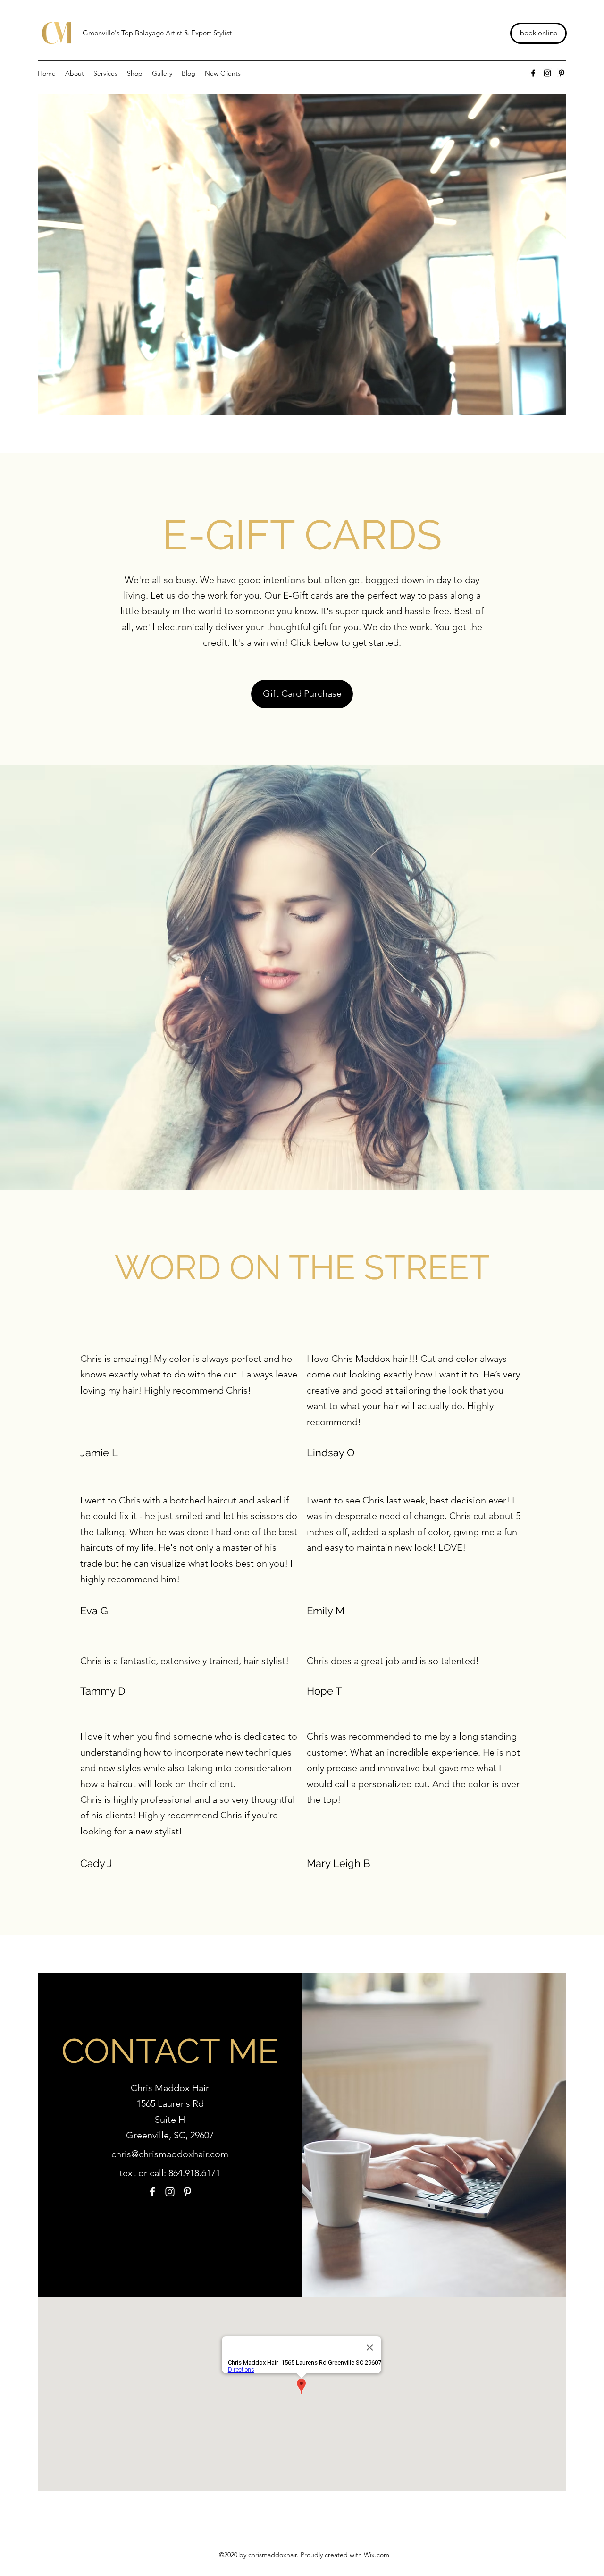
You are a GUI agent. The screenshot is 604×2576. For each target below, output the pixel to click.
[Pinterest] (562, 73)
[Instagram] (547, 73)
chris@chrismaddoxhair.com (170, 2154)
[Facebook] (533, 73)
